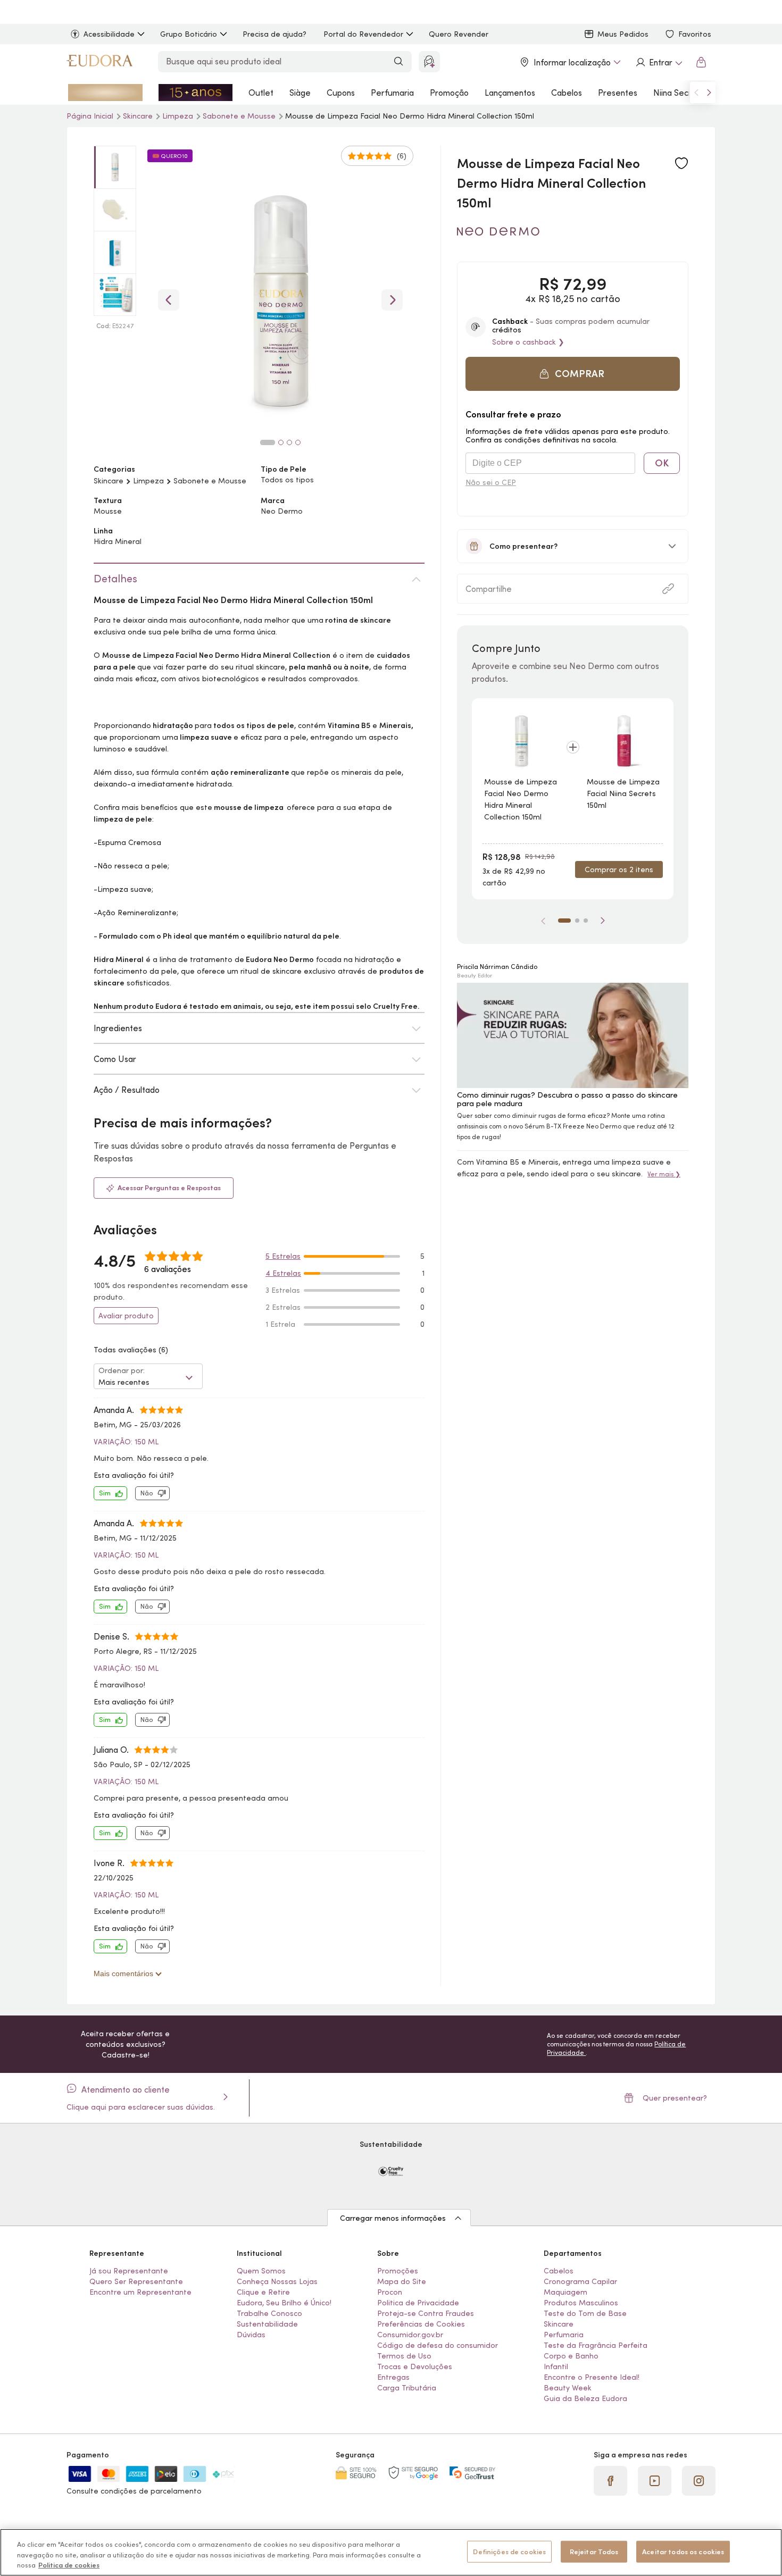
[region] (391, 2552)
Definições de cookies (509, 2551)
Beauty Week (568, 2388)
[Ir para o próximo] (709, 93)
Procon (390, 2292)
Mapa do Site (402, 2281)
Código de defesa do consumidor (438, 2345)
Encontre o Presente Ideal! (592, 2377)
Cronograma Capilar (580, 2281)
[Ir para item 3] (586, 921)
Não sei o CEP (491, 482)
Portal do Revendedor (363, 34)
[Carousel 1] (268, 442)
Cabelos (567, 93)
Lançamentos (510, 93)
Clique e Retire (263, 2292)
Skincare (109, 481)
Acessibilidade (109, 34)
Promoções (398, 2271)
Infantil (556, 2366)
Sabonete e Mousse (240, 116)
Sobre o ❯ (528, 342)
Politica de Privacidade (418, 2303)
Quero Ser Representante (136, 2281)
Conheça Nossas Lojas (277, 2281)
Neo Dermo (282, 511)
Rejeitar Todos (594, 2551)
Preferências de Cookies (421, 2324)
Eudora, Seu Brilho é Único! (284, 2303)
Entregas (393, 2377)
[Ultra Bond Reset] (105, 93)
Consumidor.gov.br (410, 2335)
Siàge (300, 93)
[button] (681, 164)
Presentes (618, 93)
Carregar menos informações (393, 2218)
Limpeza (179, 116)
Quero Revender (459, 34)
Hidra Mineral (118, 541)
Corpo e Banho (571, 2356)
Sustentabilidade (267, 2324)
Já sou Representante (129, 2271)
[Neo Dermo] (498, 232)
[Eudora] (99, 62)
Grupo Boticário (189, 34)
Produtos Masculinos (581, 2303)
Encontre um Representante (140, 2292)
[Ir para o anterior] (696, 93)
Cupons (341, 93)
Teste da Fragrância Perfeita (596, 2345)
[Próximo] (603, 921)
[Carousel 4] (298, 442)
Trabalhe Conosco (269, 2313)
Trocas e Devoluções (415, 2366)
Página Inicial (91, 116)
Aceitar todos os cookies (683, 2551)
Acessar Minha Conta (659, 62)
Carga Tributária (407, 2388)
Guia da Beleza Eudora (585, 2398)
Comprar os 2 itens (619, 869)
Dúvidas (251, 2335)
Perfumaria (392, 93)
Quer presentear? (675, 2098)
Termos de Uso (404, 2356)
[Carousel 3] (289, 442)
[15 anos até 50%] (196, 93)
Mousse (108, 511)
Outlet (261, 93)
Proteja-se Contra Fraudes (426, 2313)
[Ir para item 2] (577, 921)
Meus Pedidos (623, 34)
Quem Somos (261, 2271)
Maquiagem (565, 2292)
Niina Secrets (679, 93)
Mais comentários (124, 1973)
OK (662, 463)
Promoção (449, 93)
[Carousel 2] (281, 442)
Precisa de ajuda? (274, 34)
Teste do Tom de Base (585, 2313)
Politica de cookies (69, 2565)
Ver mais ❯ (664, 1174)
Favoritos (695, 34)
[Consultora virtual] (429, 62)
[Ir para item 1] (564, 921)
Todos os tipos (287, 480)
